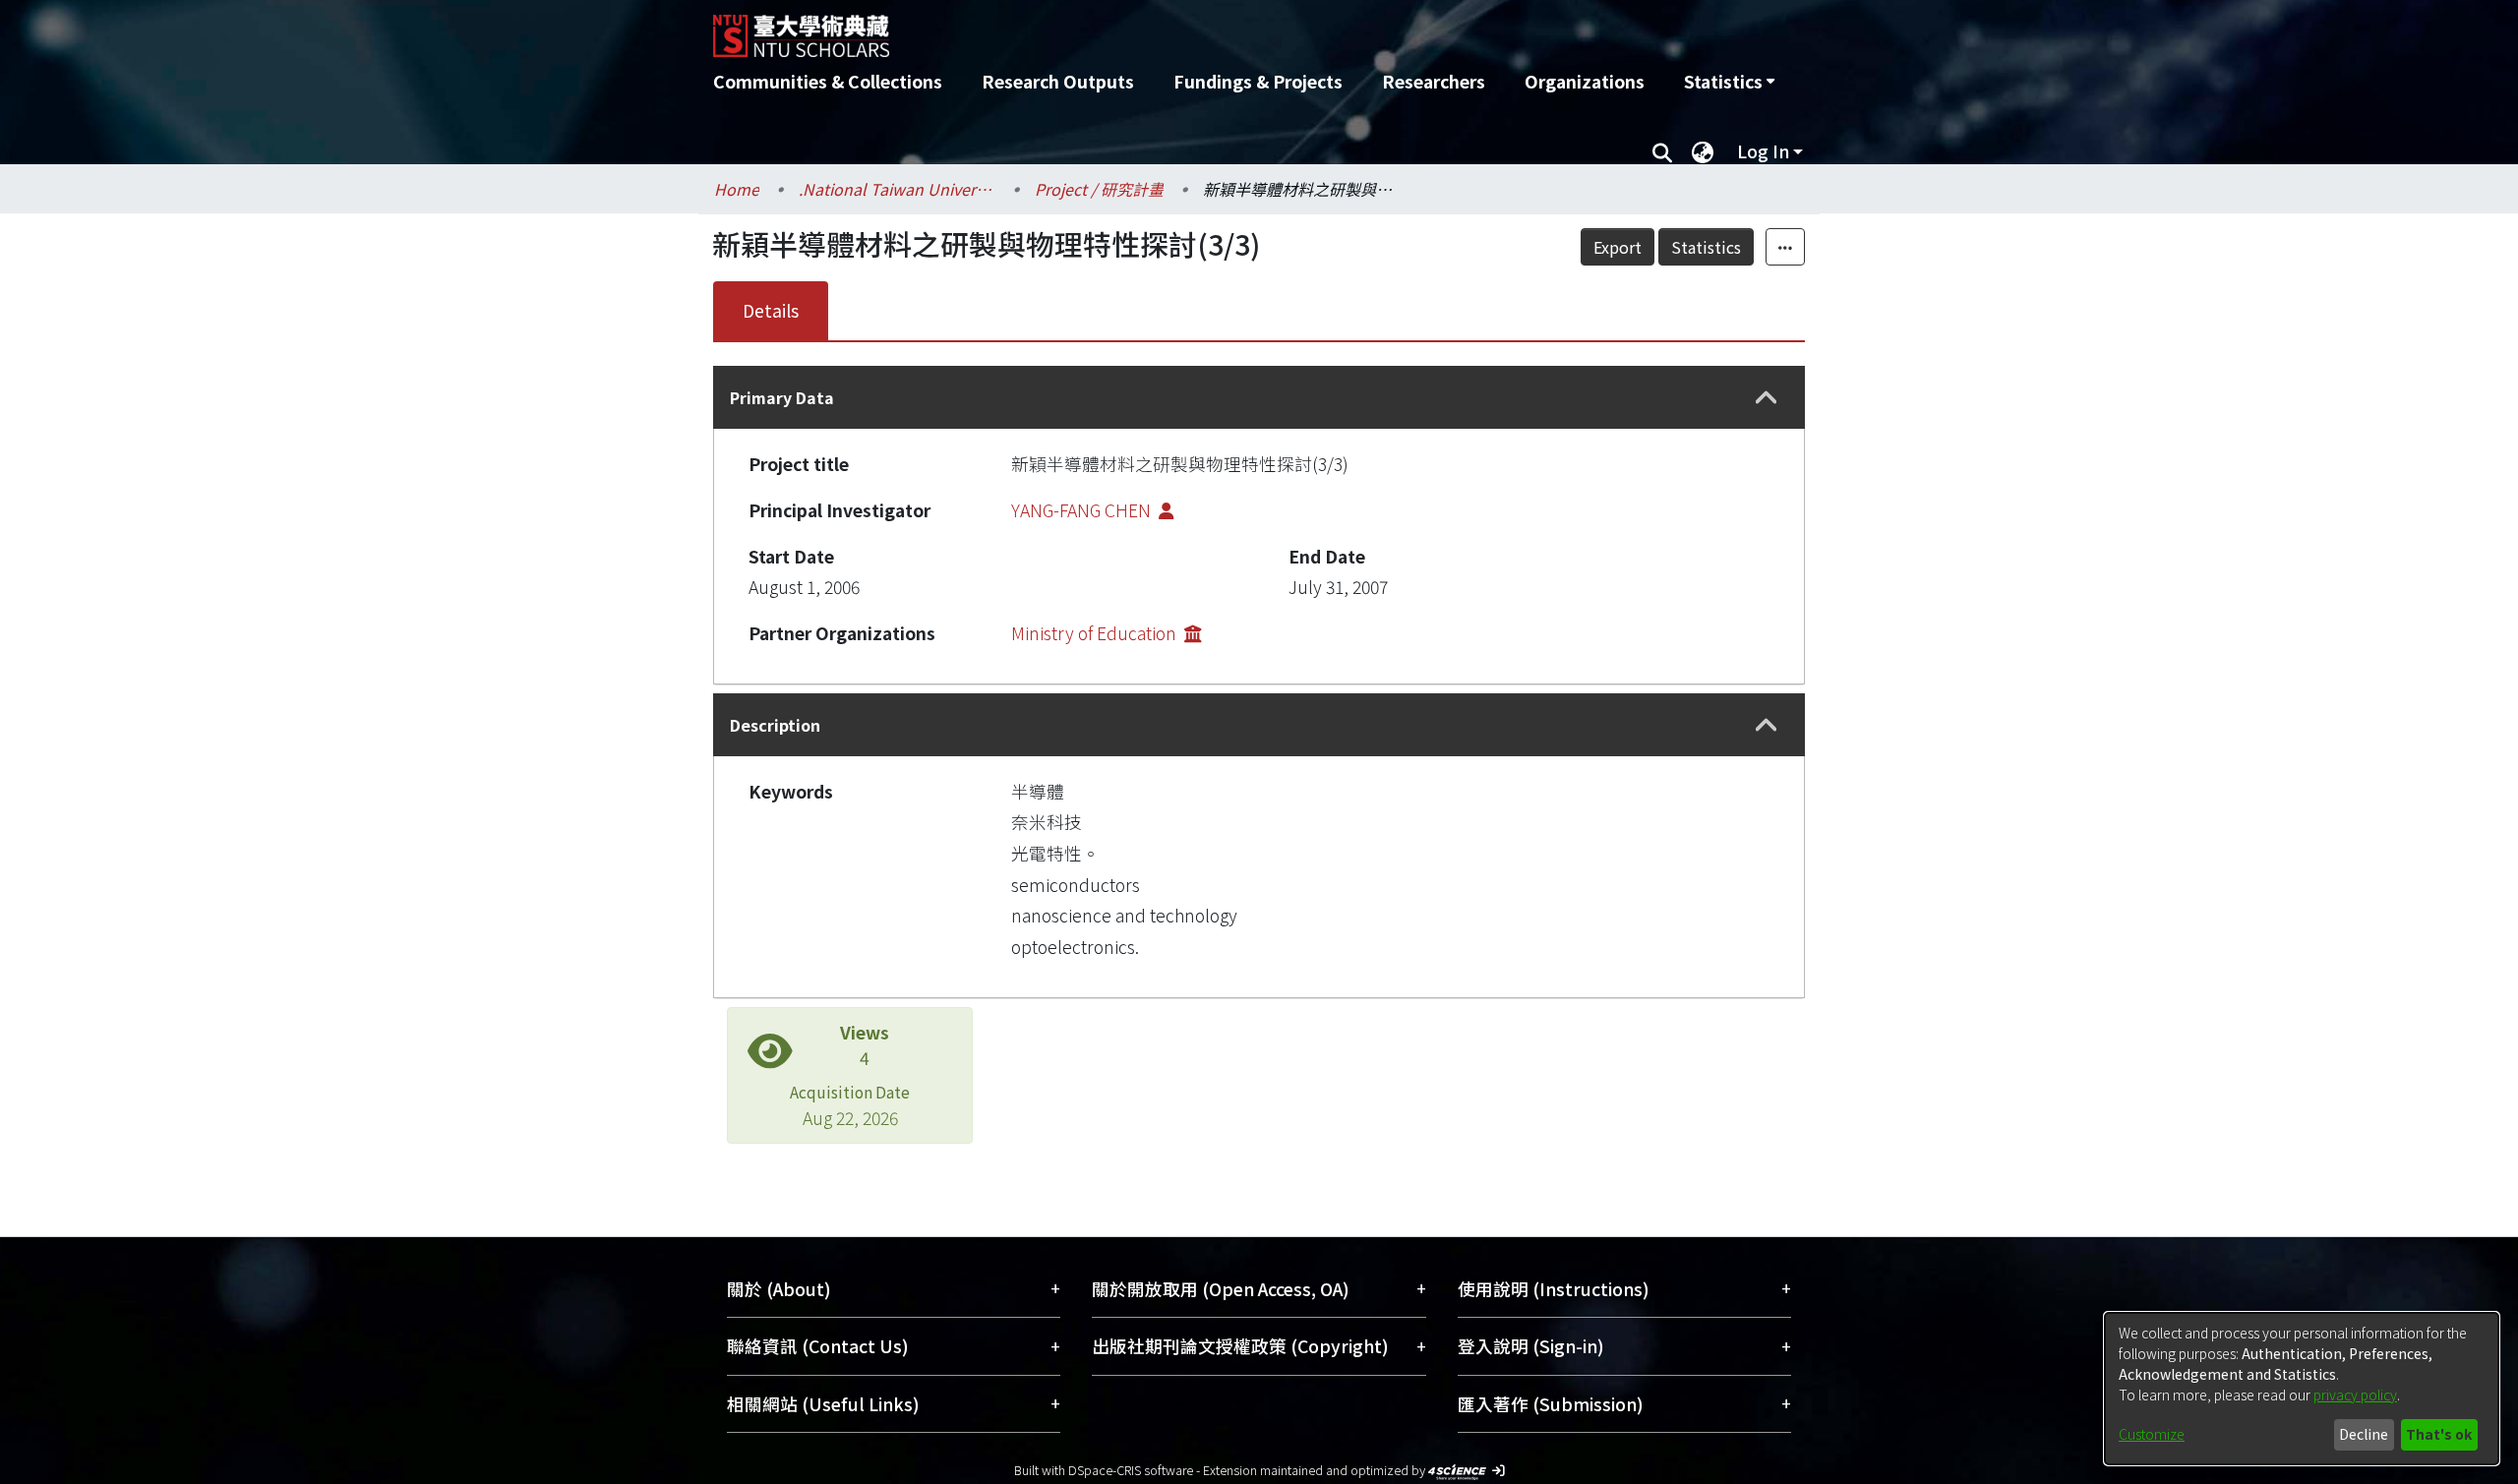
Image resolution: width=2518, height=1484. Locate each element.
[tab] (1259, 397)
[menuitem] (1729, 82)
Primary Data (782, 397)
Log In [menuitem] (1763, 151)
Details (771, 310)
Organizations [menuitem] (1585, 81)
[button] (1767, 398)
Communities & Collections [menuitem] (828, 81)
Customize (2152, 1434)
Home (737, 189)
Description (775, 725)
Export (1618, 247)
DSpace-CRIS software (1131, 1470)
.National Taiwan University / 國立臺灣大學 (897, 189)
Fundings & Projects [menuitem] (1258, 81)
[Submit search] (1662, 151)
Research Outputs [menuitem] (1058, 81)
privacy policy (2355, 1395)
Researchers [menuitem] (1434, 81)
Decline (2364, 1434)
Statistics (1706, 247)
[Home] (1153, 29)
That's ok (2439, 1434)
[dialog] (2302, 1389)
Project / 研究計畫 (1099, 189)
